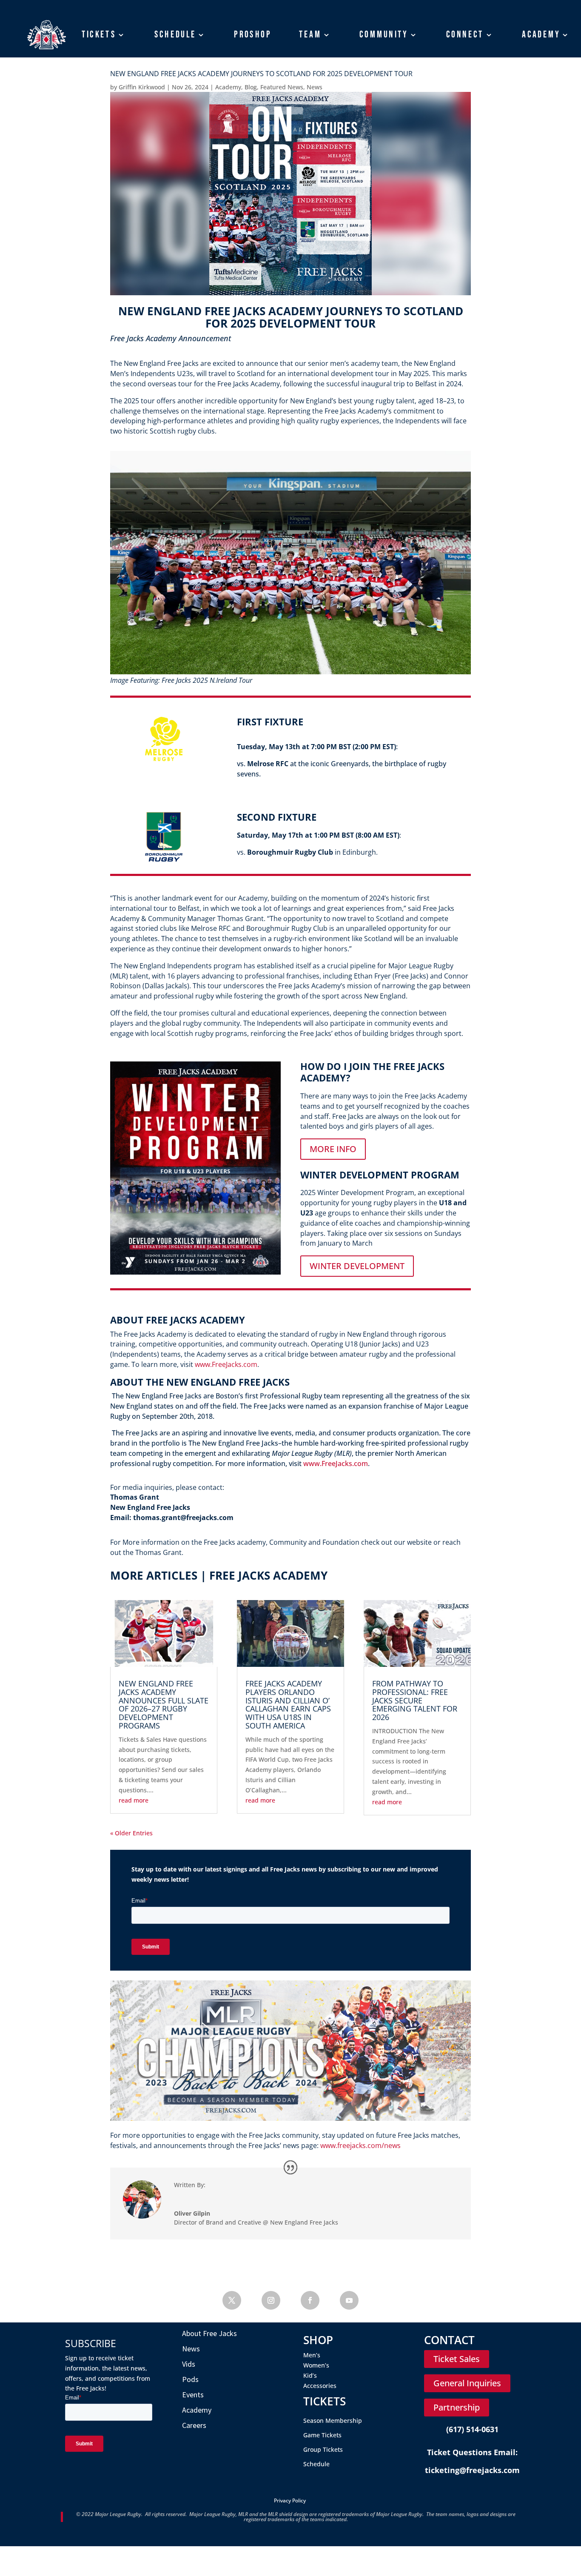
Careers (194, 2425)
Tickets (98, 34)
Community (384, 34)
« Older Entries (131, 1833)
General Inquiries (467, 2383)
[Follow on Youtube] (349, 2300)
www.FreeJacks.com (336, 1463)
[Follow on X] (232, 2300)
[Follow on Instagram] (271, 2300)
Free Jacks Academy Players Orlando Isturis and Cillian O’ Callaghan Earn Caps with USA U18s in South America (288, 1704)
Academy (541, 34)
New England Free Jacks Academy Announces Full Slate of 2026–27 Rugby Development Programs (164, 1704)
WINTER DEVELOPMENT (357, 1266)
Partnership (457, 2407)
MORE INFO (333, 1149)
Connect (465, 34)
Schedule (175, 34)
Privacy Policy (290, 2500)
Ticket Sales (457, 2359)
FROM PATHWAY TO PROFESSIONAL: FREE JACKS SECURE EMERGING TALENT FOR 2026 (415, 1700)
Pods (190, 2379)
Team (310, 34)
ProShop (252, 34)
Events (193, 2395)
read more (134, 1800)
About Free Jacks (209, 2333)
